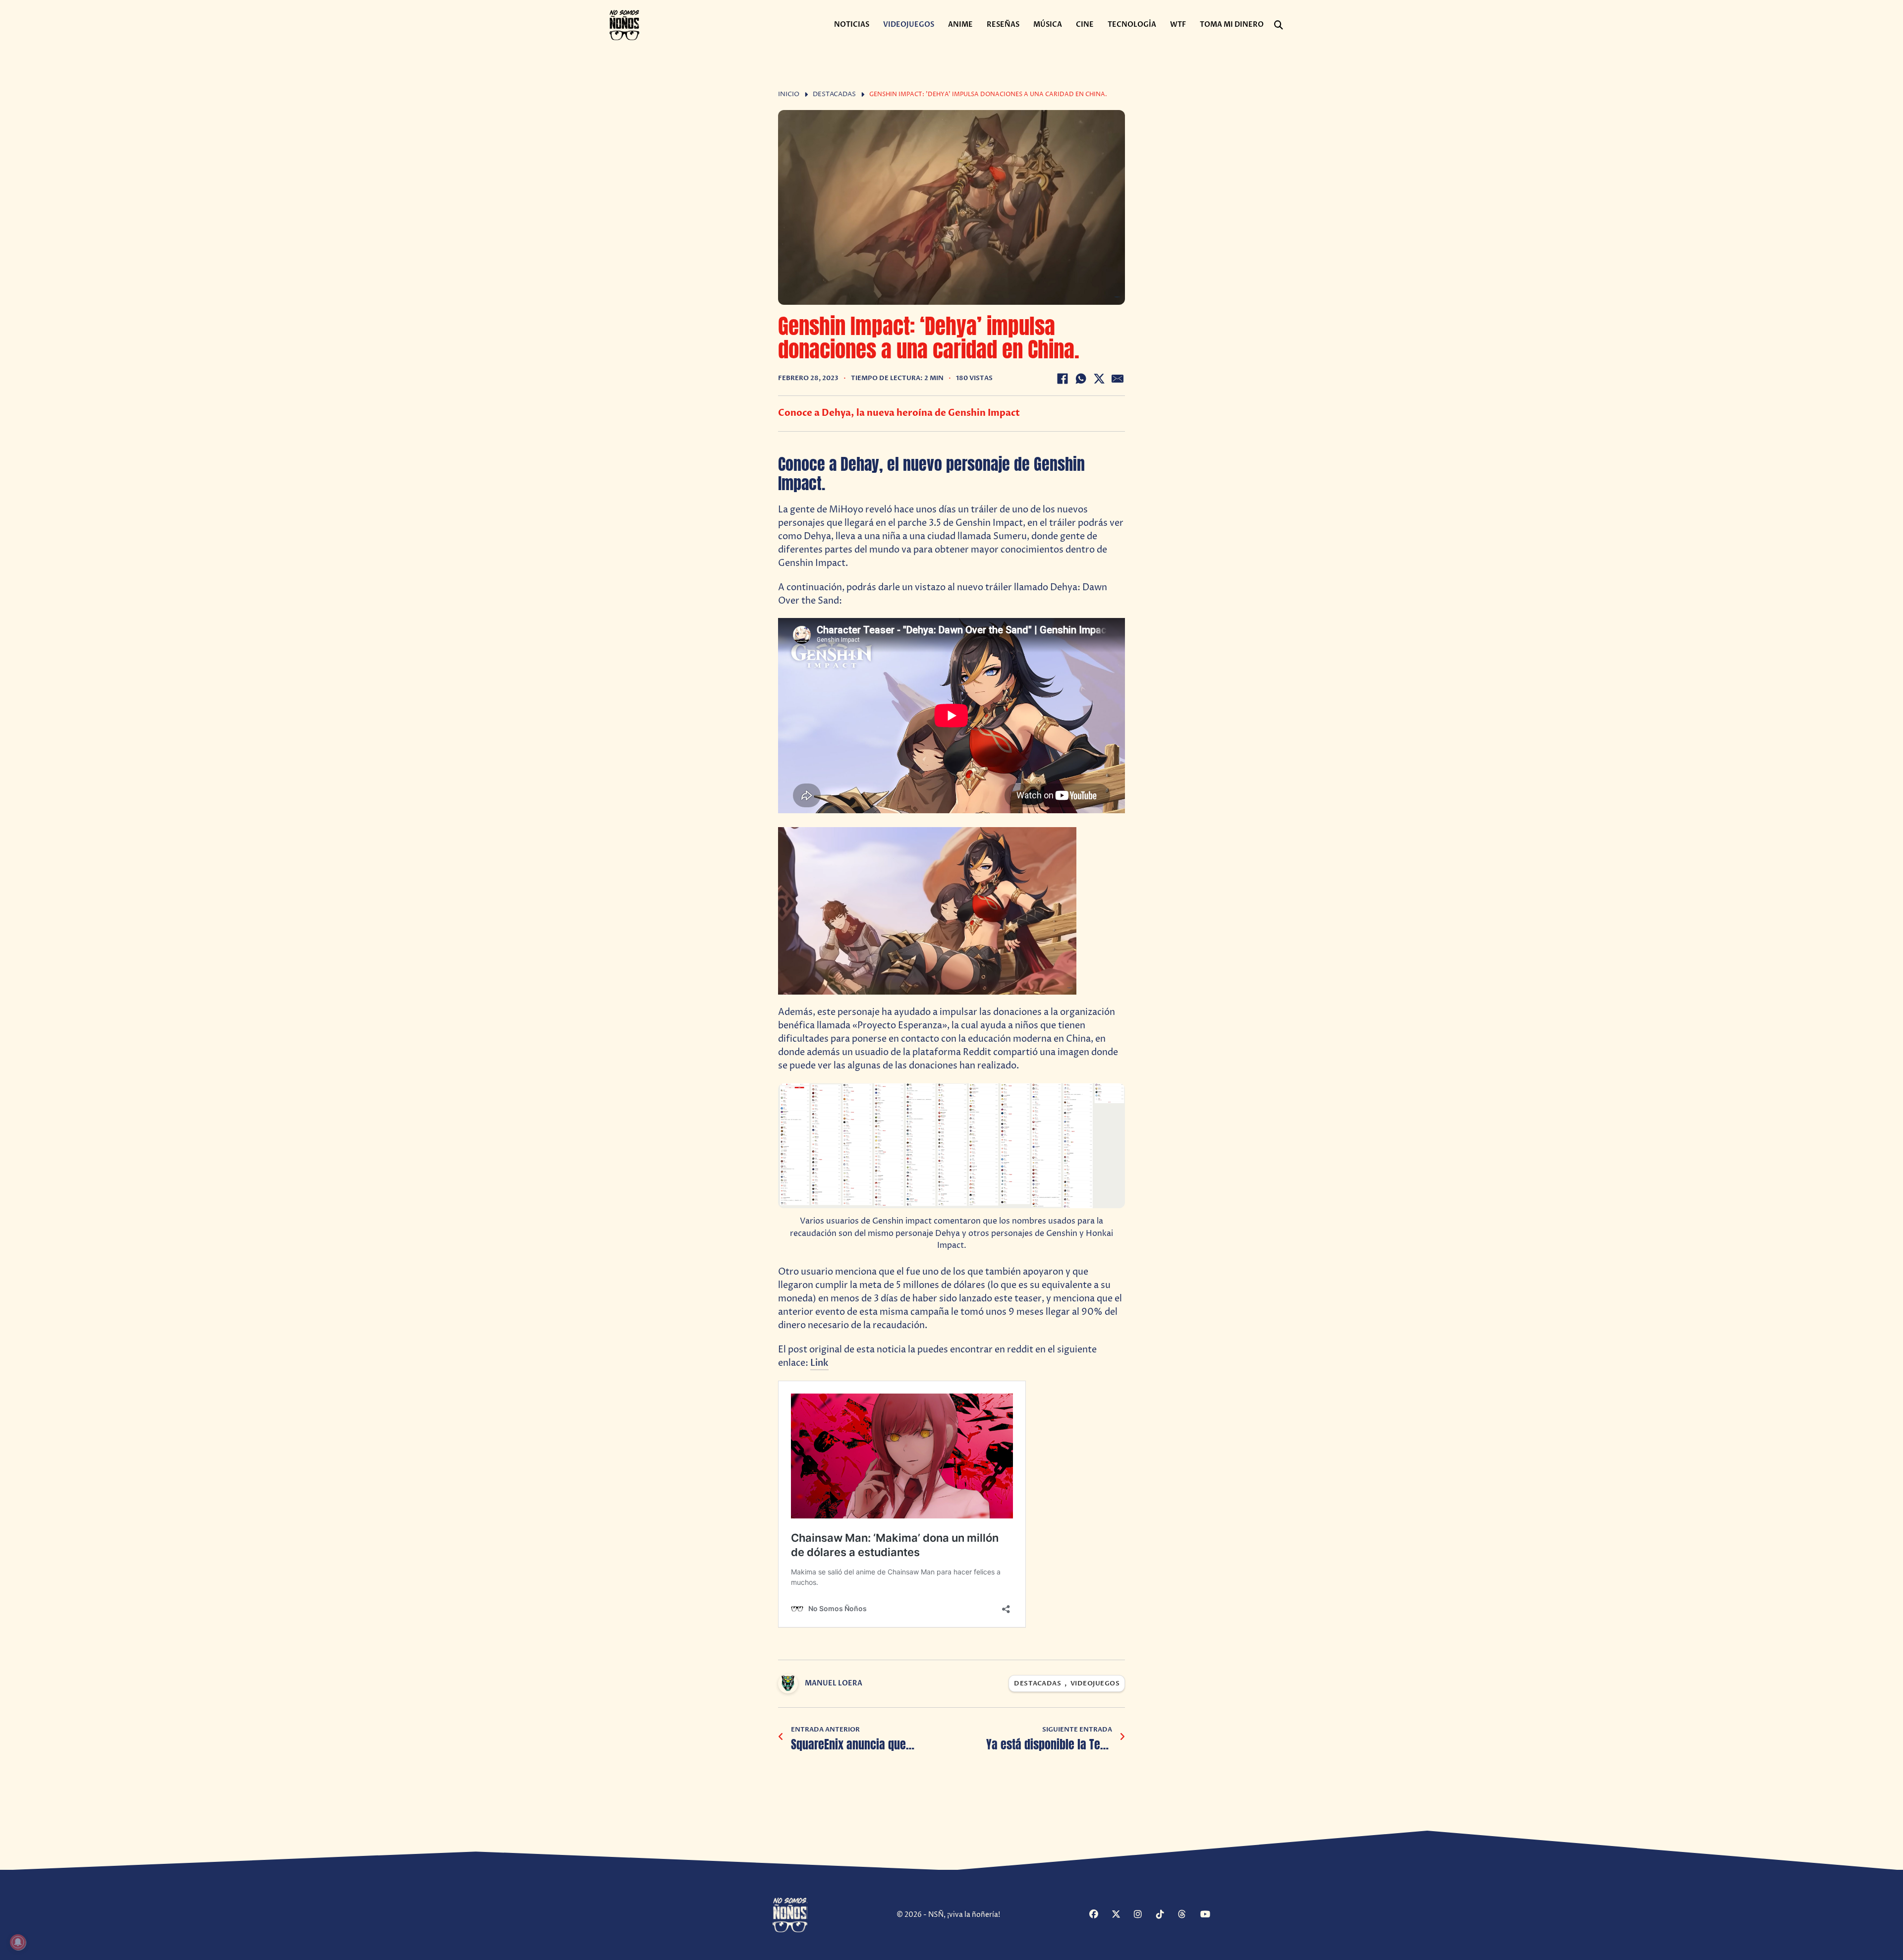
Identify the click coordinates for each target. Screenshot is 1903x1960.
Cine (1085, 25)
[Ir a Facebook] (1099, 1915)
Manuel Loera (834, 1683)
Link (819, 1363)
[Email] (1118, 379)
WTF (1178, 25)
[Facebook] (1063, 379)
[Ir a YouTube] (1210, 1915)
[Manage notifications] (18, 1942)
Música (1048, 25)
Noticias (852, 25)
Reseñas (1003, 25)
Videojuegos (909, 25)
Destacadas (834, 94)
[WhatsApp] (1081, 379)
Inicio (789, 94)
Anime (960, 25)
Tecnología (1132, 25)
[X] (1099, 379)
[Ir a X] (1121, 1915)
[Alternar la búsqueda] (1279, 25)
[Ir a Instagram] (1144, 1915)
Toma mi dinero (1232, 25)
